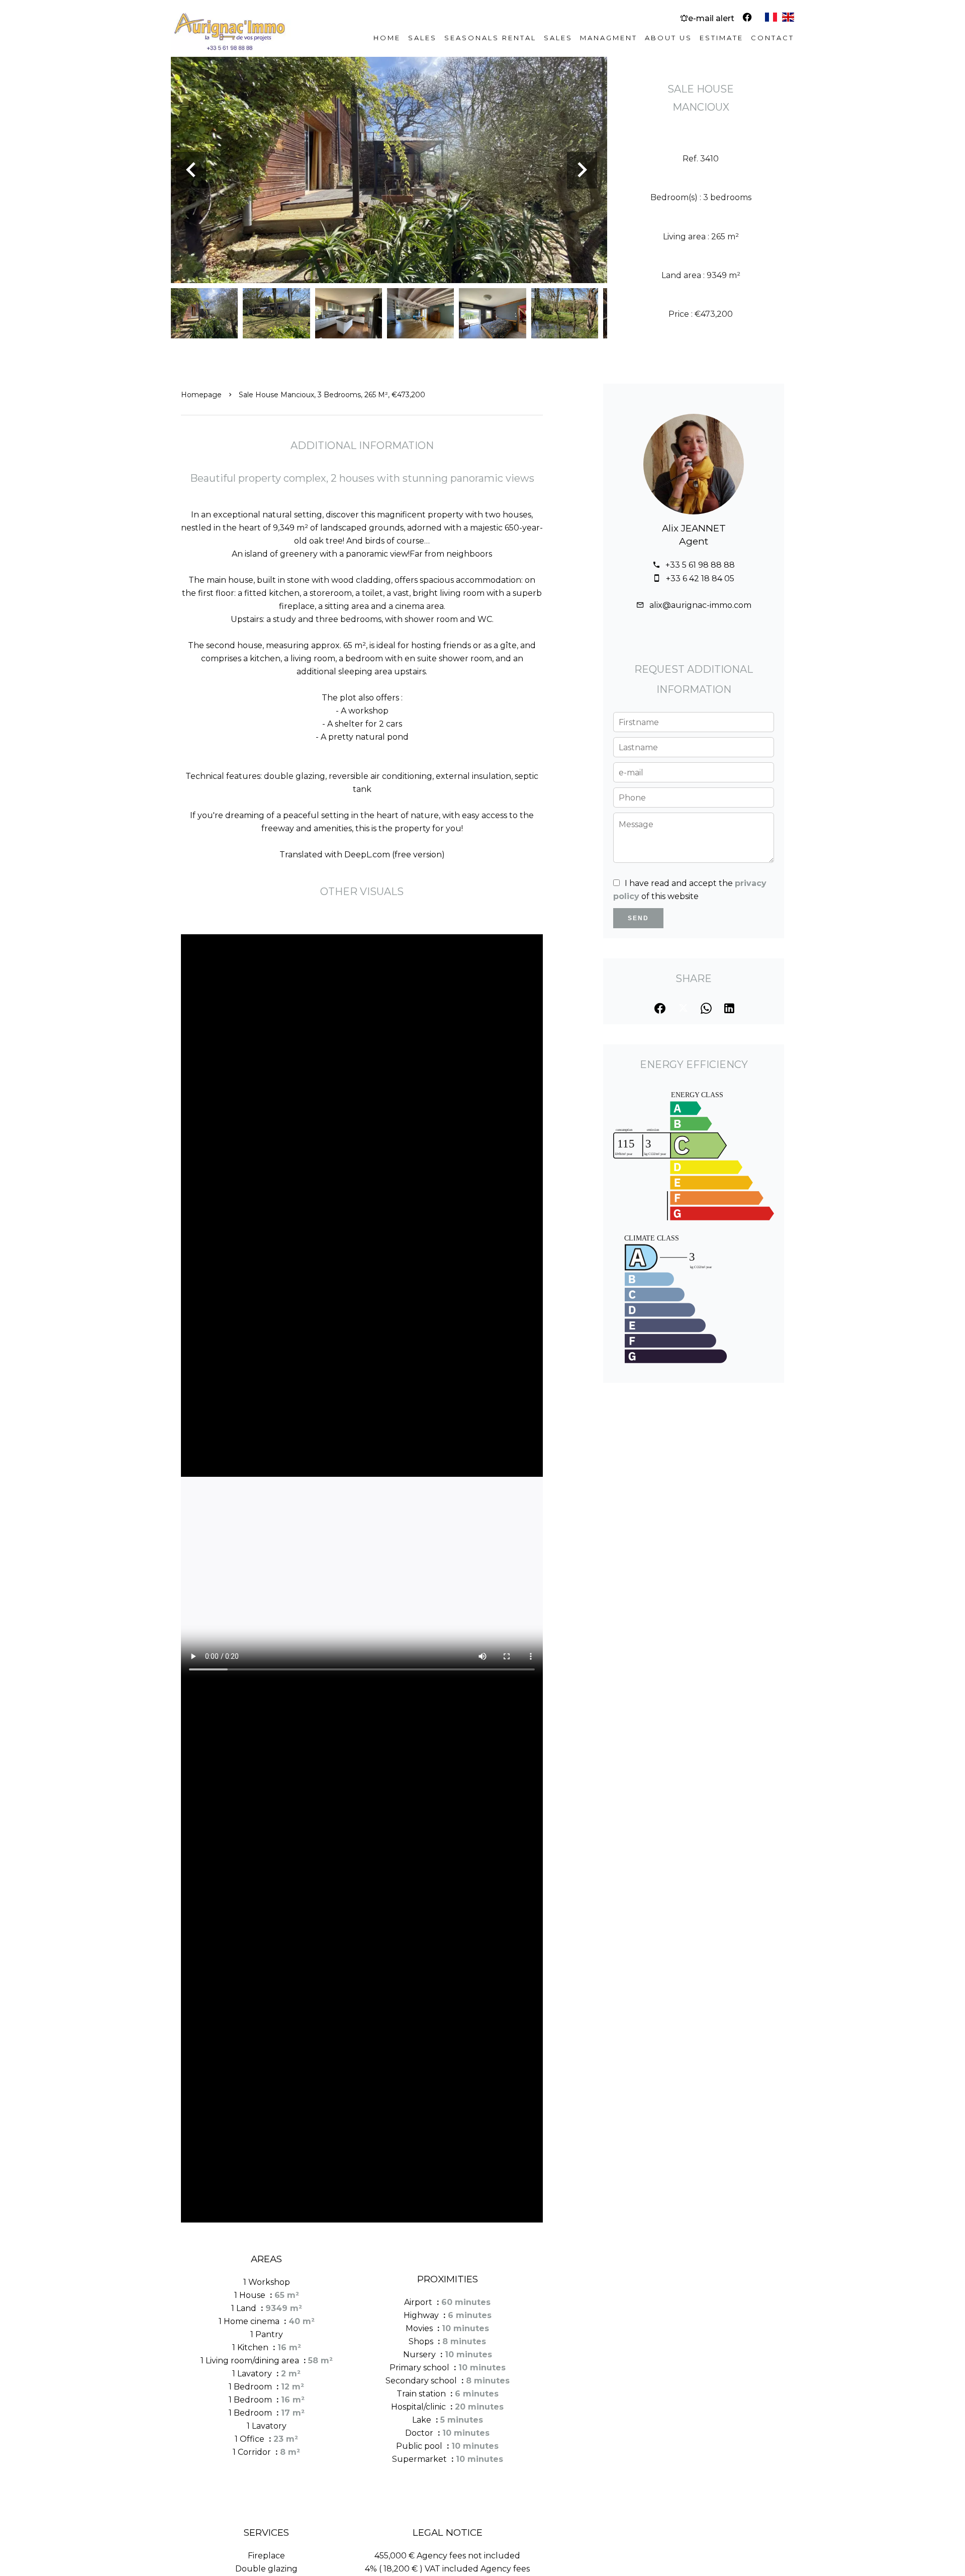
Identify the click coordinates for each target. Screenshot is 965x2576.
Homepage (201, 395)
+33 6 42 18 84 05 (700, 579)
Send (638, 918)
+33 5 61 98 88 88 (700, 565)
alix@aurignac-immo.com (700, 605)
